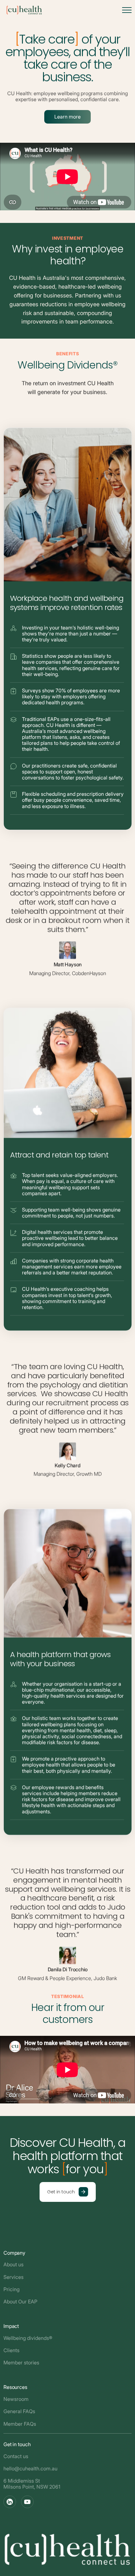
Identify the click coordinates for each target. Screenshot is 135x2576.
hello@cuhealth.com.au (30, 2468)
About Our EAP (20, 2302)
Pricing (11, 2289)
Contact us (16, 2456)
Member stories (21, 2363)
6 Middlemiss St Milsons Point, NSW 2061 (32, 2484)
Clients (11, 2350)
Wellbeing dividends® (28, 2338)
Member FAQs (20, 2424)
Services (13, 2277)
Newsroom (16, 2399)
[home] (23, 10)
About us (13, 2264)
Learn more (67, 117)
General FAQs (19, 2411)
